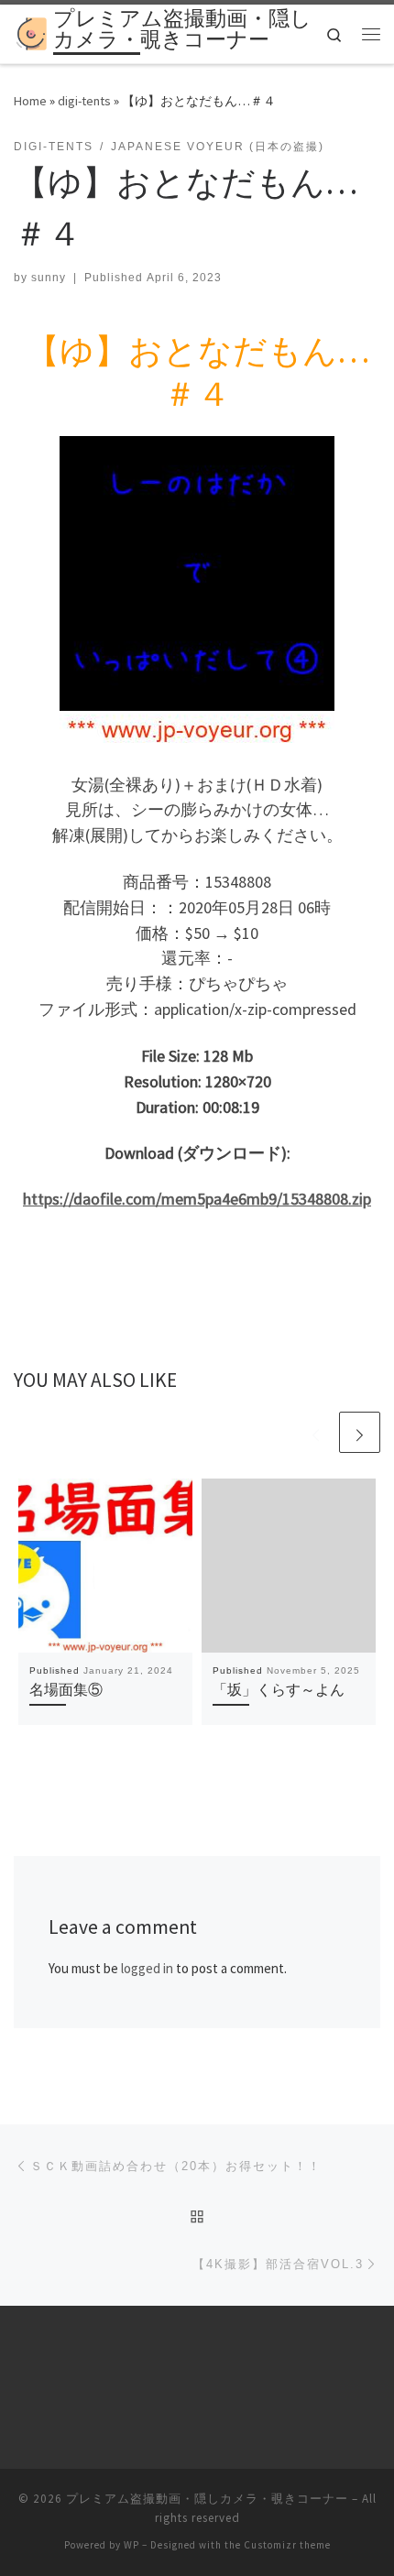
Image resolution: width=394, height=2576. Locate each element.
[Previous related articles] (316, 1432)
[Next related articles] (360, 1432)
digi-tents (84, 101)
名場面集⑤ (66, 1689)
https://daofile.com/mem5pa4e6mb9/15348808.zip (197, 1199)
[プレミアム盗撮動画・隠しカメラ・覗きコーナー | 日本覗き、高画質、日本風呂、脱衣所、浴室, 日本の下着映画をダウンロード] (30, 32)
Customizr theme (287, 2545)
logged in (147, 1968)
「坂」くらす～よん (279, 1689)
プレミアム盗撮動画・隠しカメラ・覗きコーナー (207, 2499)
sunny (49, 278)
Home (30, 101)
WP (131, 2545)
